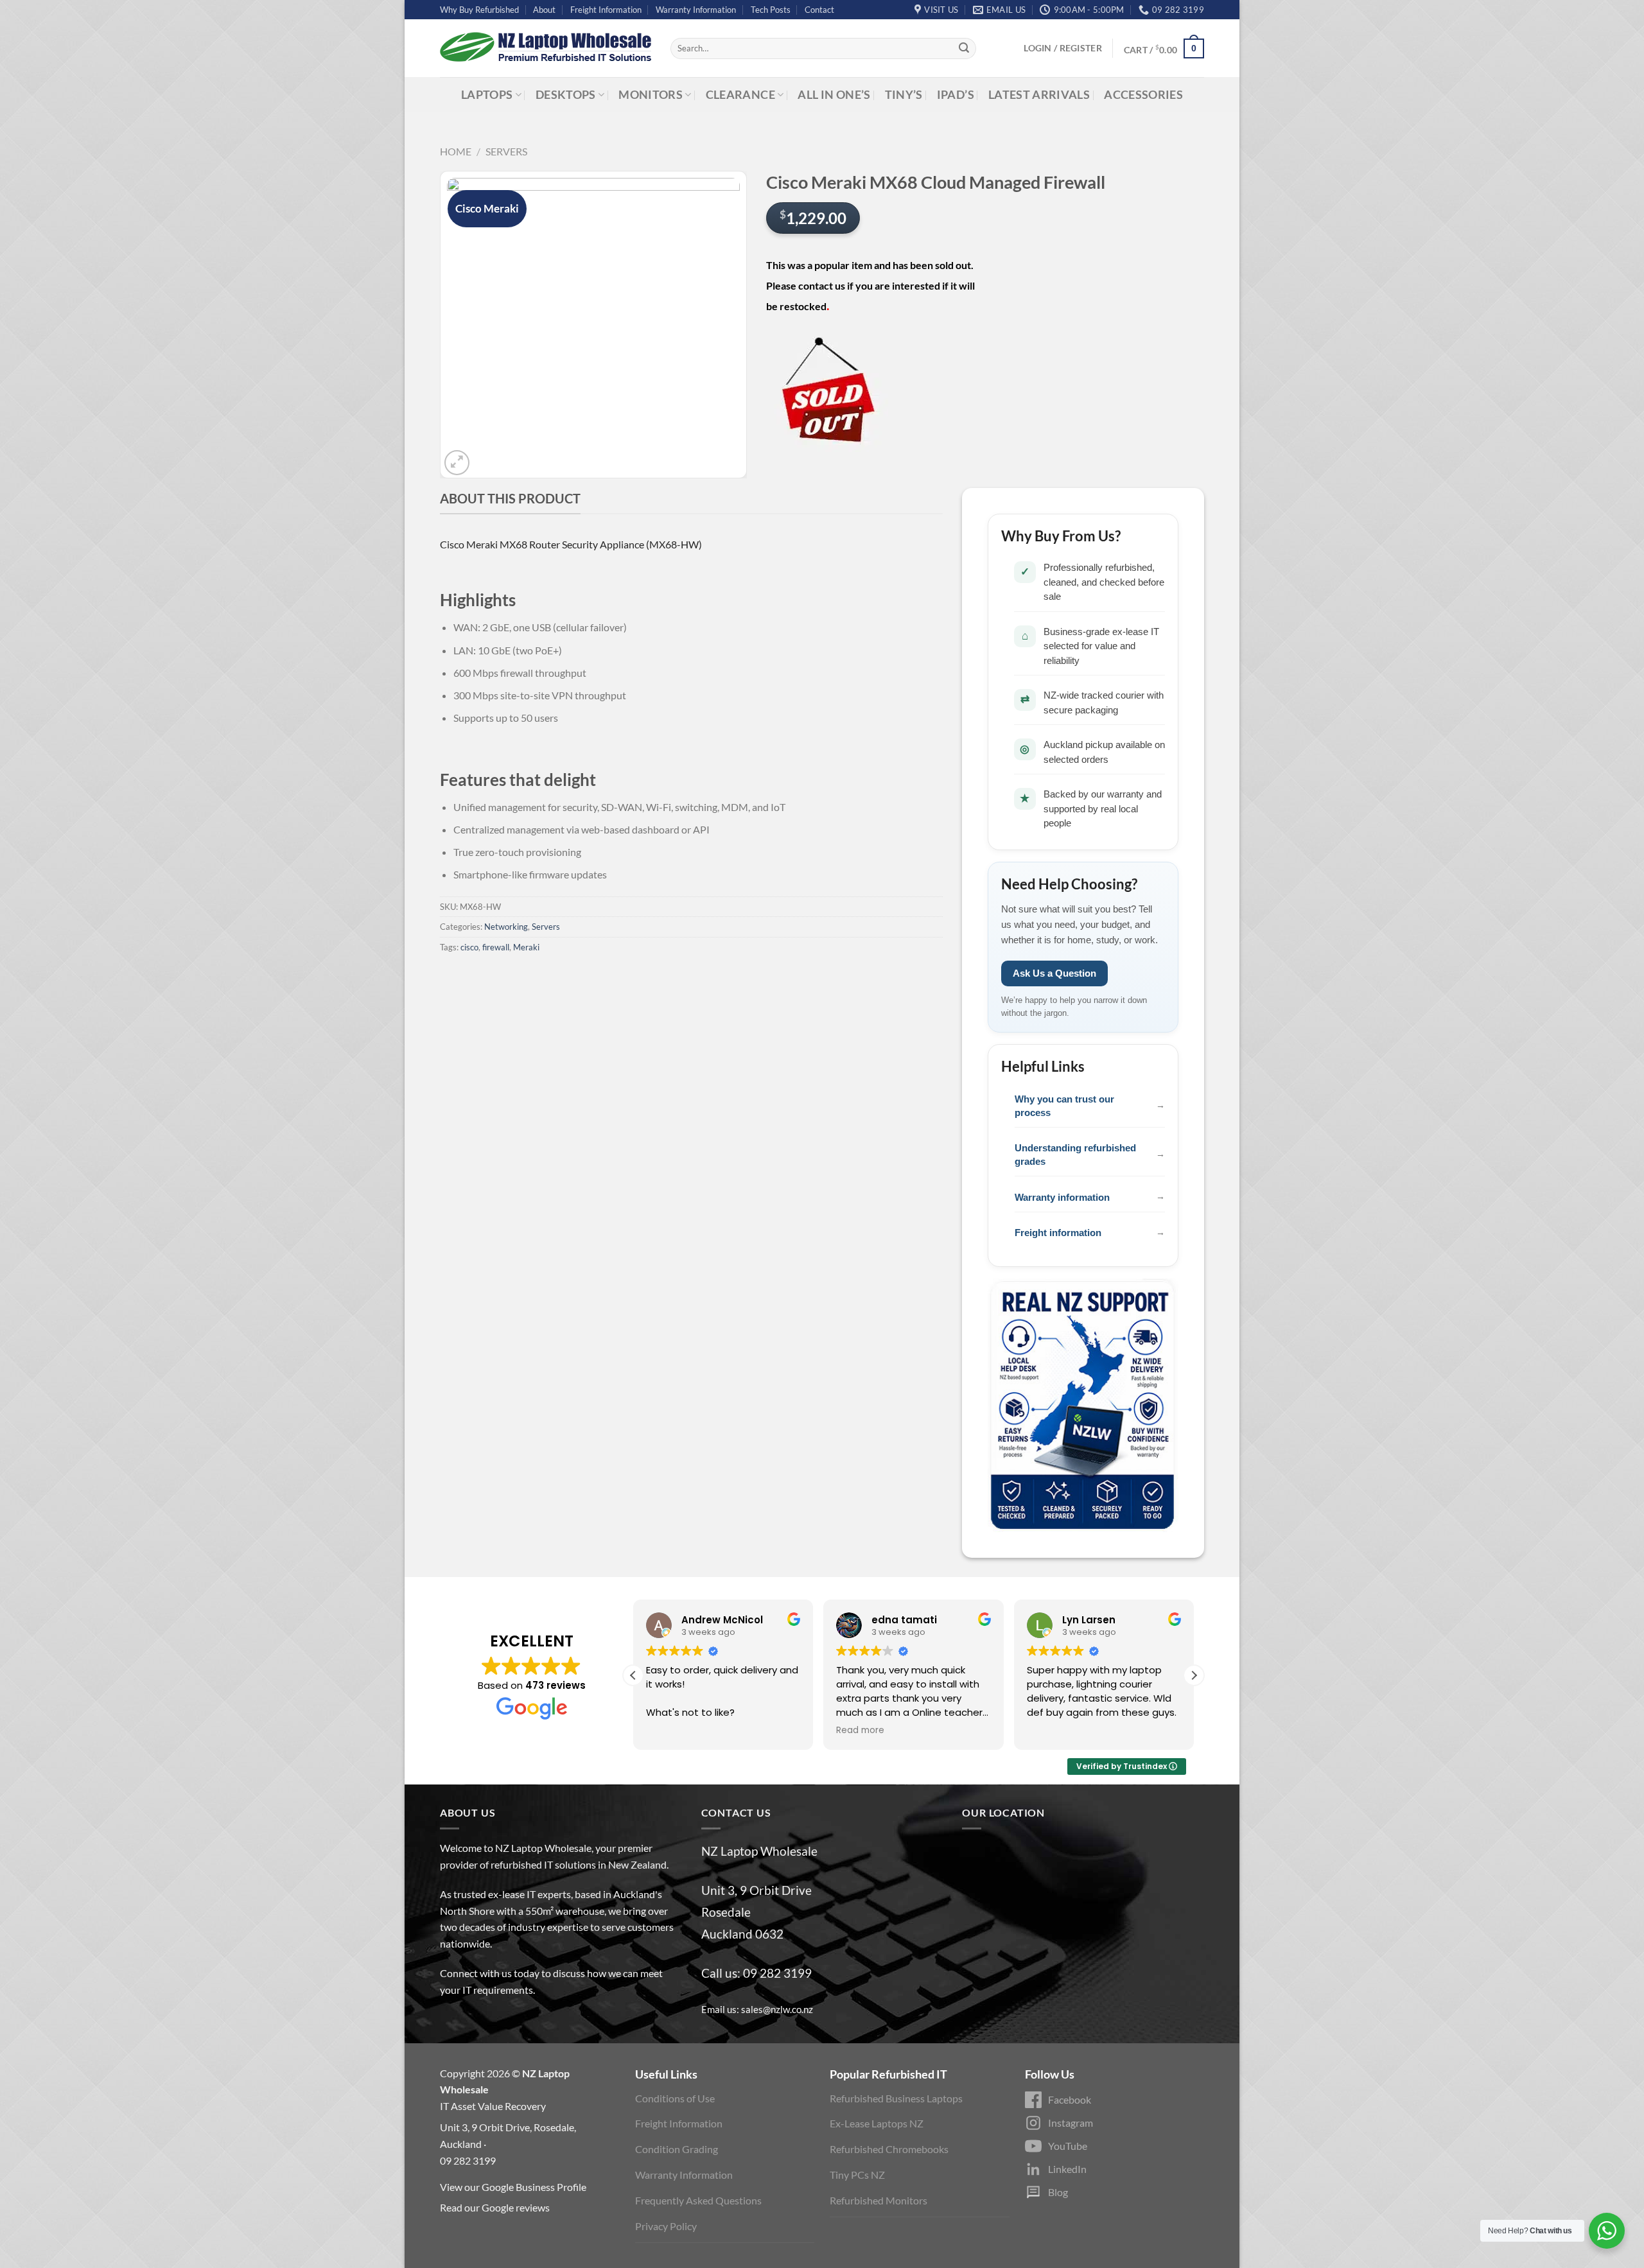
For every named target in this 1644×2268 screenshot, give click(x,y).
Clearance (740, 95)
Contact (819, 10)
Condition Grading (677, 2149)
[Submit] (964, 49)
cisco (469, 947)
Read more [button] (860, 1731)
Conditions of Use (675, 2098)
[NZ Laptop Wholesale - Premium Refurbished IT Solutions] (546, 48)
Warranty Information (696, 10)
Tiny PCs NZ (857, 2175)
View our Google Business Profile (513, 2187)
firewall (496, 947)
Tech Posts (771, 10)
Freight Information (606, 10)
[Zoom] (457, 463)
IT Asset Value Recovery (493, 2106)
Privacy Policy (666, 2226)
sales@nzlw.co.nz (777, 2009)
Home (456, 151)
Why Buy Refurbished (479, 10)
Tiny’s (904, 95)
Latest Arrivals (1039, 95)
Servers (506, 151)
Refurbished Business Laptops (896, 2098)
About (544, 10)
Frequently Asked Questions (698, 2200)
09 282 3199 (777, 1973)
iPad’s (956, 95)
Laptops (487, 95)
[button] (1194, 1675)
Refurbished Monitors (879, 2200)
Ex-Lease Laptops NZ (877, 2123)
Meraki (526, 947)
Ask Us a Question (1054, 973)
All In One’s (834, 95)
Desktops (566, 95)
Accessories (1143, 95)
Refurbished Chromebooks (889, 2149)
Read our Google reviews (495, 2207)
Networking (506, 927)
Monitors (651, 95)
